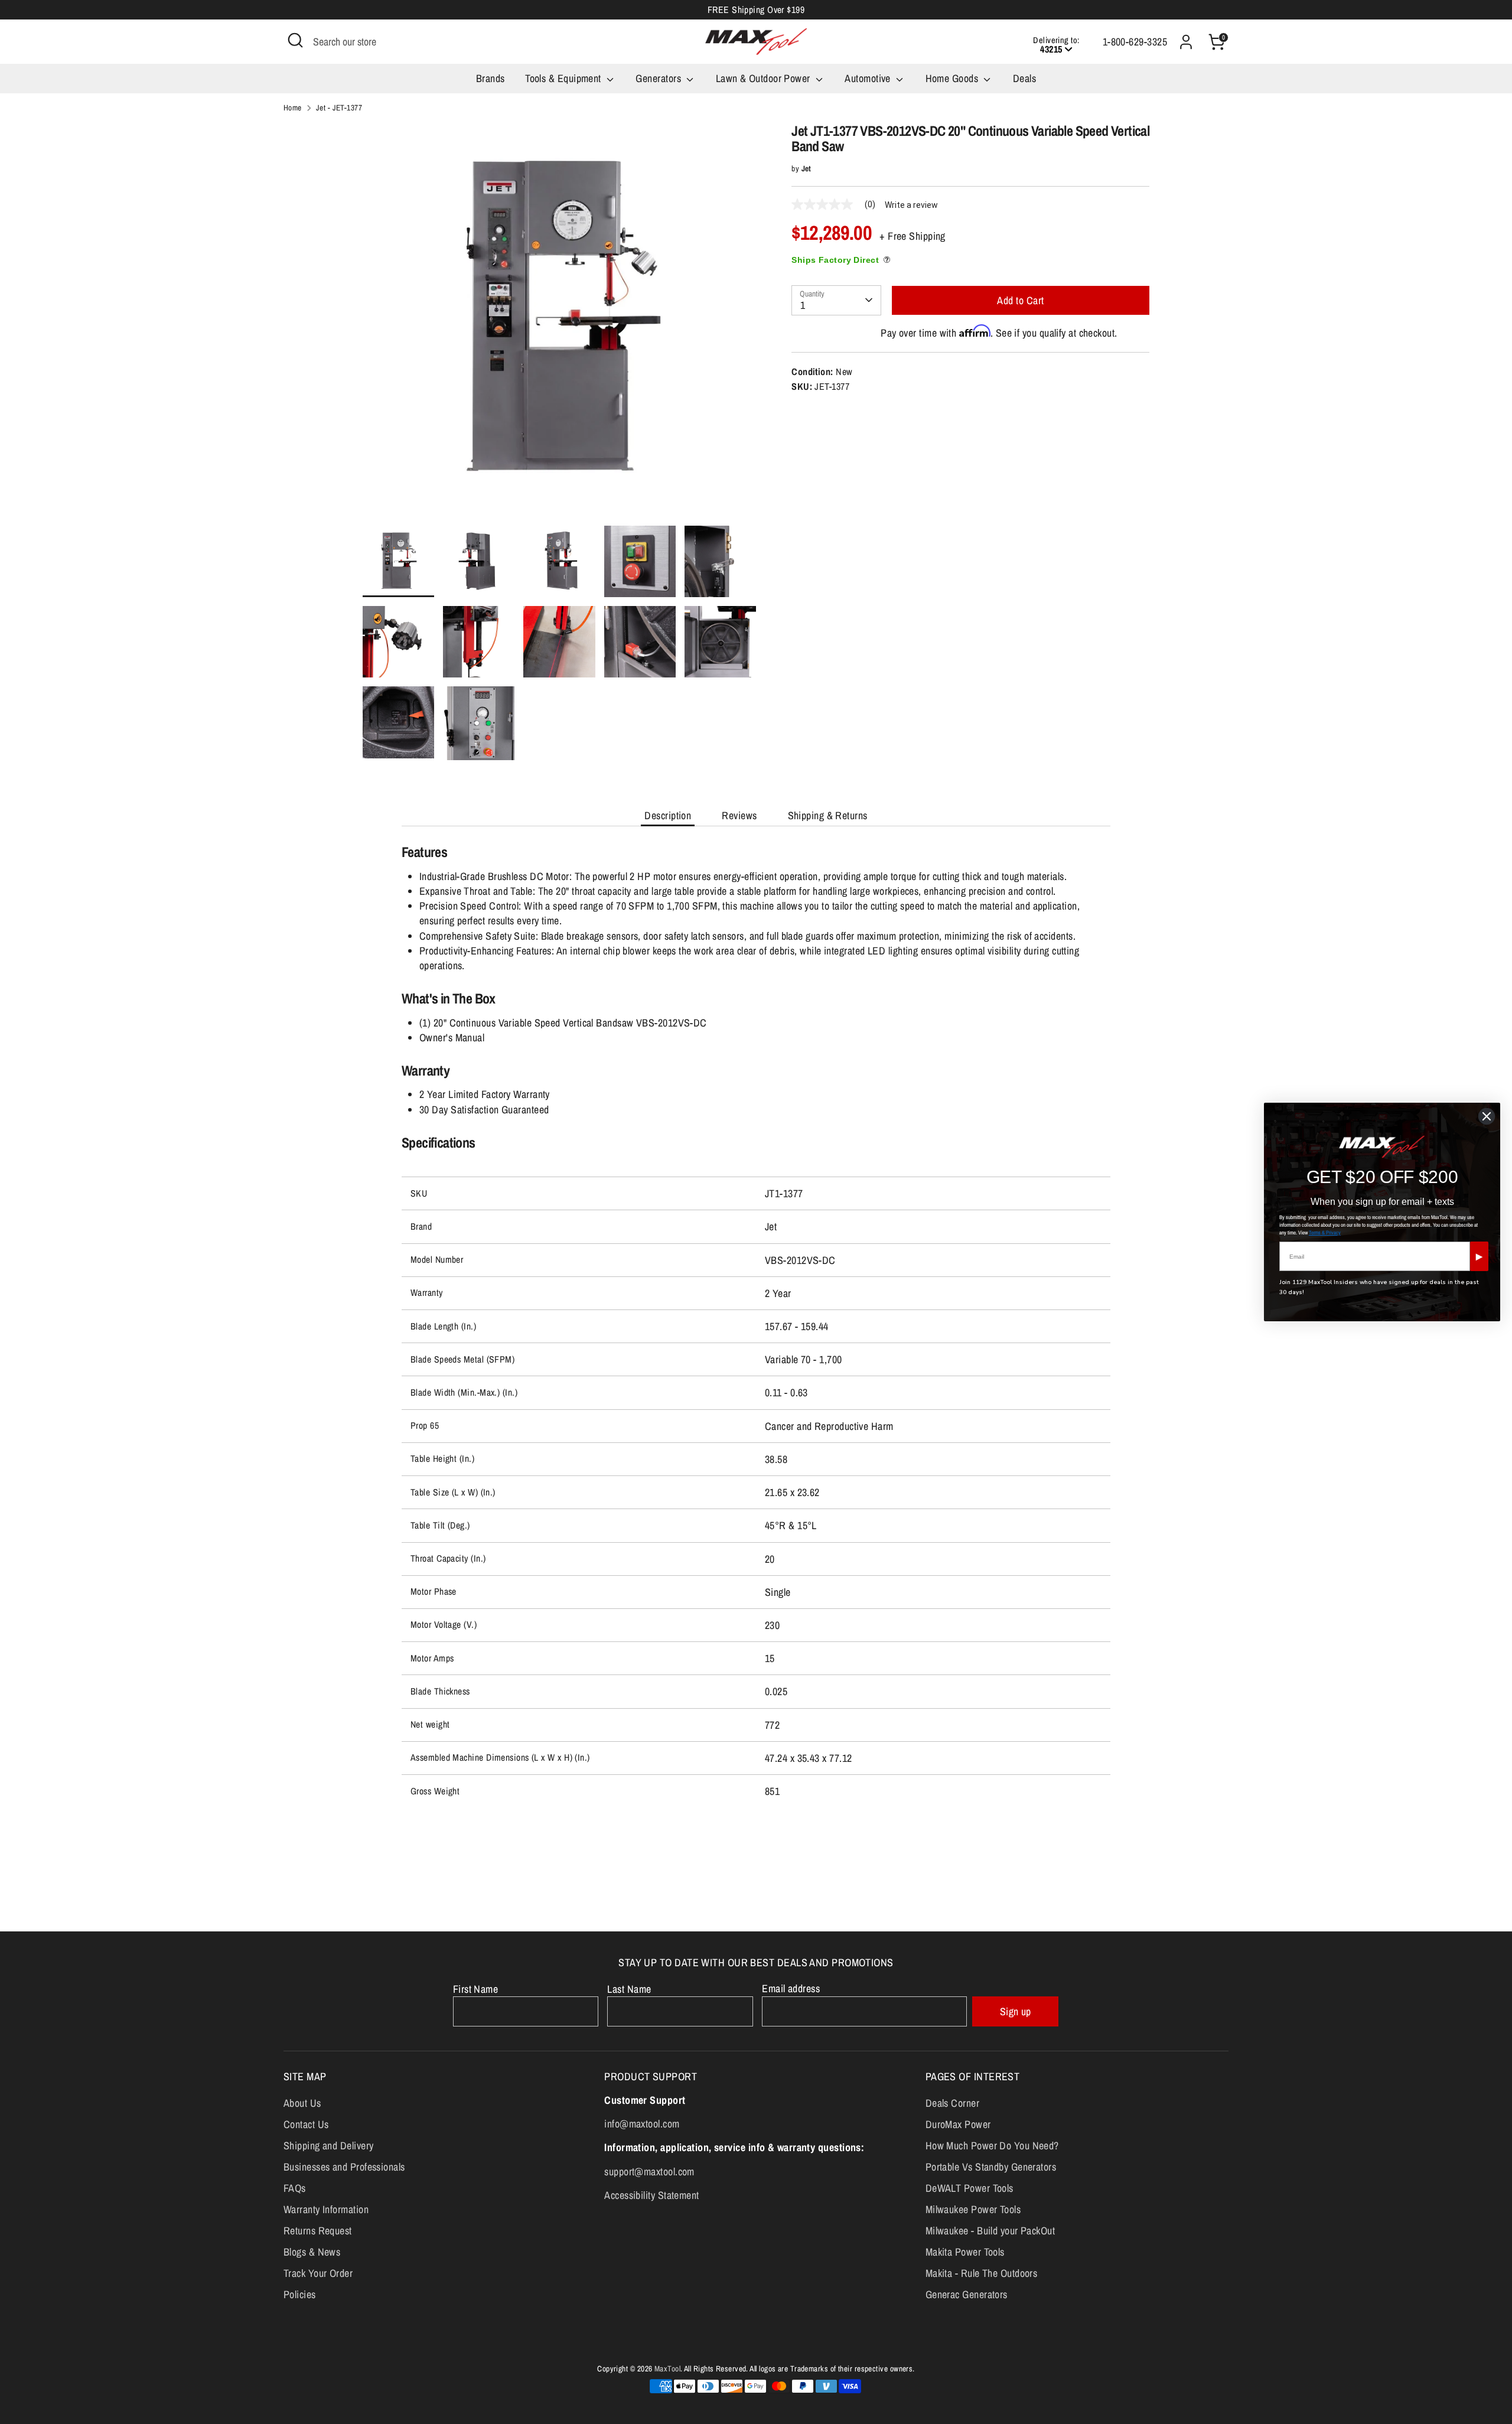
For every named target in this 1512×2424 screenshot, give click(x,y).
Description (668, 815)
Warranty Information (326, 2209)
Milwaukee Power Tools (973, 2209)
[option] (560, 324)
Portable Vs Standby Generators (991, 2167)
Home (293, 107)
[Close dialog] (1487, 1116)
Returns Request (318, 2231)
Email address (791, 1988)
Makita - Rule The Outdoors (982, 2273)
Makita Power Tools (965, 2252)
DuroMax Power (958, 2124)
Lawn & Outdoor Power (764, 78)
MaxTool (667, 2368)
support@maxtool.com (649, 2171)
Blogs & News (312, 2252)
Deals (1024, 78)
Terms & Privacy (1325, 1233)
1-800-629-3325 (1135, 42)
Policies (300, 2294)
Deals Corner (952, 2103)
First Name (476, 1989)
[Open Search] (295, 40)
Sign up (1016, 2011)
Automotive (869, 78)
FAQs (295, 2188)
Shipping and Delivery (328, 2146)
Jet (806, 168)
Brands (491, 78)
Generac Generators (967, 2294)
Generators (659, 78)
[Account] (1186, 42)
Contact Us (306, 2124)
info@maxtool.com (642, 2124)
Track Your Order (318, 2273)
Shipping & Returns (828, 815)
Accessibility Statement (651, 2195)
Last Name (629, 1989)
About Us (302, 2103)
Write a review (911, 205)
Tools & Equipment (564, 78)
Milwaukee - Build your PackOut (990, 2231)
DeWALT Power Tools (970, 2188)
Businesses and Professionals (344, 2167)
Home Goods (953, 78)
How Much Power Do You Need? (992, 2146)
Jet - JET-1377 (339, 107)
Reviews (739, 815)
